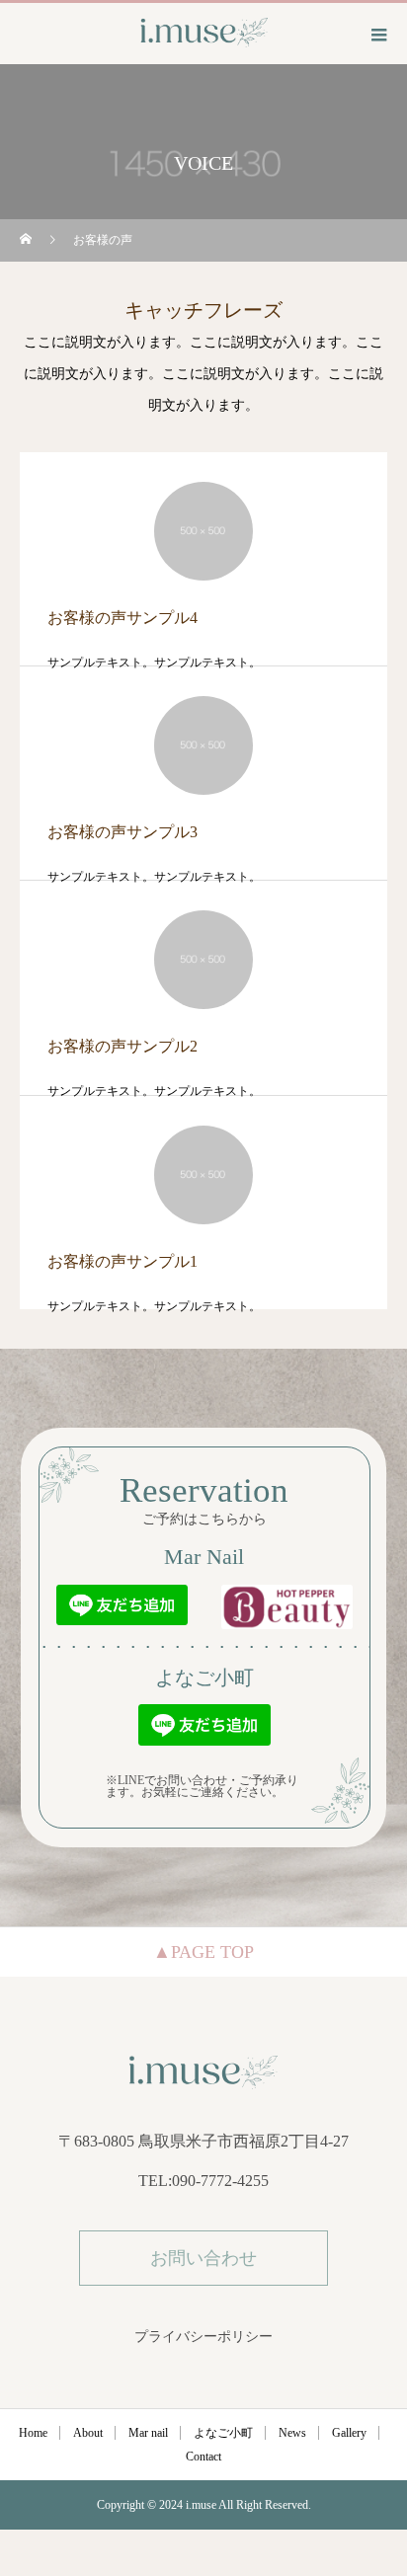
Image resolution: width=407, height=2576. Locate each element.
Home (33, 2433)
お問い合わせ (203, 2258)
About (88, 2433)
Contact (203, 2457)
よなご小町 (223, 2433)
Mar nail (148, 2433)
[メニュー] (377, 35)
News (292, 2433)
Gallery (349, 2433)
